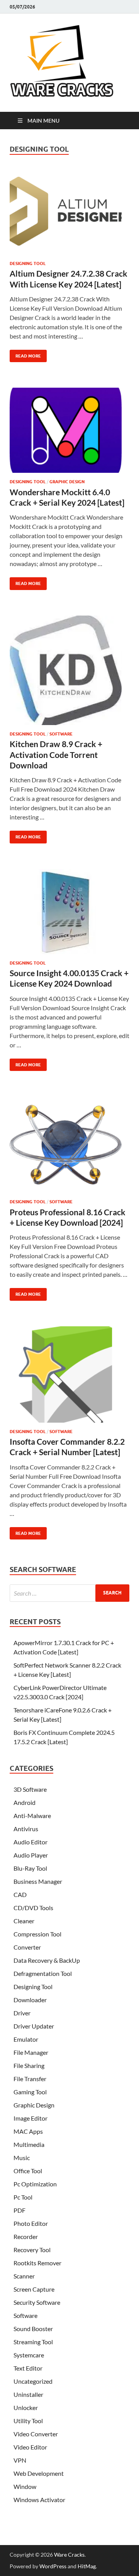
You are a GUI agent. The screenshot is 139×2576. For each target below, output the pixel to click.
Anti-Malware (32, 1816)
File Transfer (30, 2079)
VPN (20, 2460)
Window (25, 2486)
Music (22, 2158)
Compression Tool (37, 1934)
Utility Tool (28, 2421)
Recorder (26, 2236)
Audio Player (31, 1855)
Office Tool (28, 2171)
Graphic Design (67, 482)
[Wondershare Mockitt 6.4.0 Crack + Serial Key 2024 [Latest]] (69, 433)
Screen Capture (34, 2289)
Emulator (26, 2039)
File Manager (31, 2052)
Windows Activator (39, 2500)
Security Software (37, 2302)
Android (25, 1802)
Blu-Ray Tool (30, 1868)
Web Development (39, 2473)
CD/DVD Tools (33, 1908)
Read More (25, 354)
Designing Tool (28, 263)
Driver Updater (34, 2026)
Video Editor (30, 2447)
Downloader (30, 2000)
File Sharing (29, 2065)
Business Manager (38, 1881)
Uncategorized (33, 2381)
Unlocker (26, 2408)
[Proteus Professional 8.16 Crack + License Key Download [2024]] (69, 1148)
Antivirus (26, 1829)
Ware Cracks (69, 2555)
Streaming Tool (33, 2342)
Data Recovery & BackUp (47, 1960)
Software (61, 734)
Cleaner (24, 1921)
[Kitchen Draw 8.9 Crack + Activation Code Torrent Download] (69, 674)
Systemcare (29, 2355)
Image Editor (31, 2118)
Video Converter (36, 2434)
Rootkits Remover (37, 2263)
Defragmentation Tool (43, 1973)
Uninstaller (28, 2394)
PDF (19, 2210)
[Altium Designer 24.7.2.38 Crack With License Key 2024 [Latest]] (69, 215)
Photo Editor (31, 2223)
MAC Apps (28, 2131)
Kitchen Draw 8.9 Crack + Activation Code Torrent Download (56, 754)
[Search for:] (69, 1593)
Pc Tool (23, 2197)
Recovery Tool (32, 2250)
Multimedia (29, 2144)
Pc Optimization (35, 2184)
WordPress (53, 2566)
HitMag (87, 2566)
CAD (20, 1894)
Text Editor (28, 2368)
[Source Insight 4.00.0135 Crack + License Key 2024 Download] (69, 915)
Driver (22, 2013)
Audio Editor (31, 1842)
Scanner (24, 2276)
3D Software (30, 1789)
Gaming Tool (30, 2092)
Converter (27, 1947)
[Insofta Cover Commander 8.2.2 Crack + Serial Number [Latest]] (69, 1378)
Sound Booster (33, 2329)
